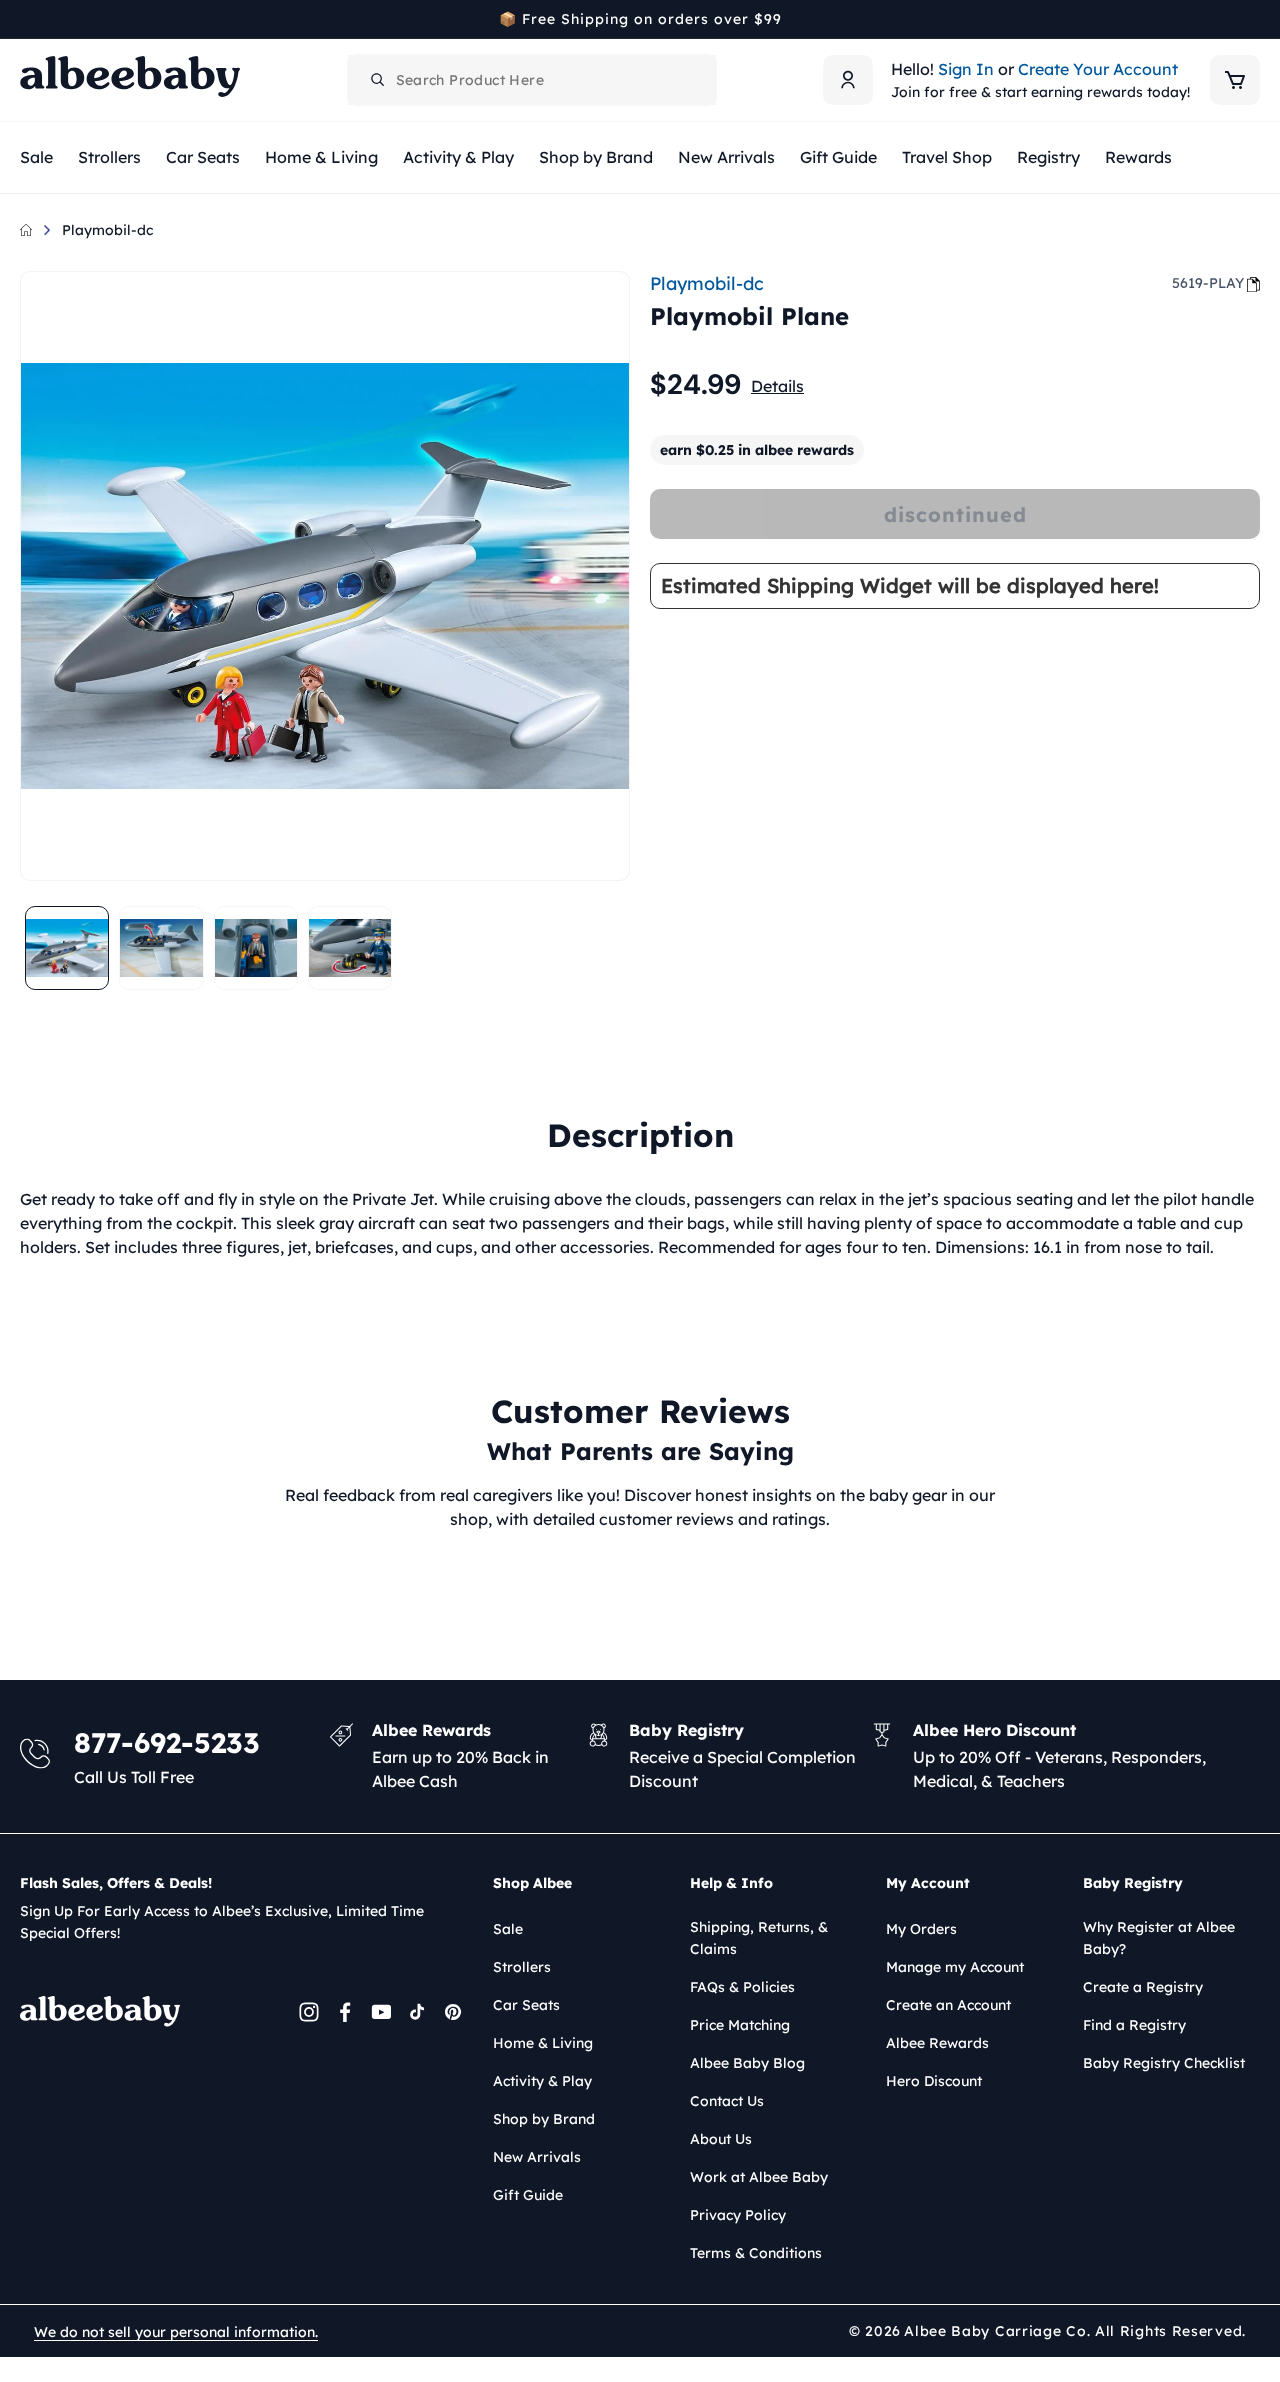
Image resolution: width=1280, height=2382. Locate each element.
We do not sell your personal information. (176, 2332)
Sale (508, 1929)
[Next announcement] (1253, 19)
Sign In (966, 69)
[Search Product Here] (378, 80)
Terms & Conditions (756, 2253)
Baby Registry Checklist (1164, 2063)
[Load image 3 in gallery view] (256, 948)
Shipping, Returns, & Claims (759, 1938)
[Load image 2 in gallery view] (161, 948)
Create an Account (948, 2005)
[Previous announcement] (27, 19)
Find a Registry (1134, 2025)
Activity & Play (542, 2081)
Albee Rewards (937, 2043)
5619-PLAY (1208, 283)
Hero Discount (934, 2081)
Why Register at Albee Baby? (1159, 1938)
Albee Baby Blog (747, 2063)
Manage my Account (955, 1967)
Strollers (522, 1967)
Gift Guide (528, 2195)
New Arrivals (537, 2157)
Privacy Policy (738, 2215)
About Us (721, 2139)
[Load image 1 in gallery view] (67, 948)
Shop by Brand (544, 2119)
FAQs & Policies (742, 1987)
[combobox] (532, 80)
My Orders (921, 1929)
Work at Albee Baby (759, 2177)
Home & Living (543, 2043)
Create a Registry (1143, 1987)
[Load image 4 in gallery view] (350, 948)
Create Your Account (1098, 69)
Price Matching (740, 2025)
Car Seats (526, 2005)
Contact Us (727, 2101)
